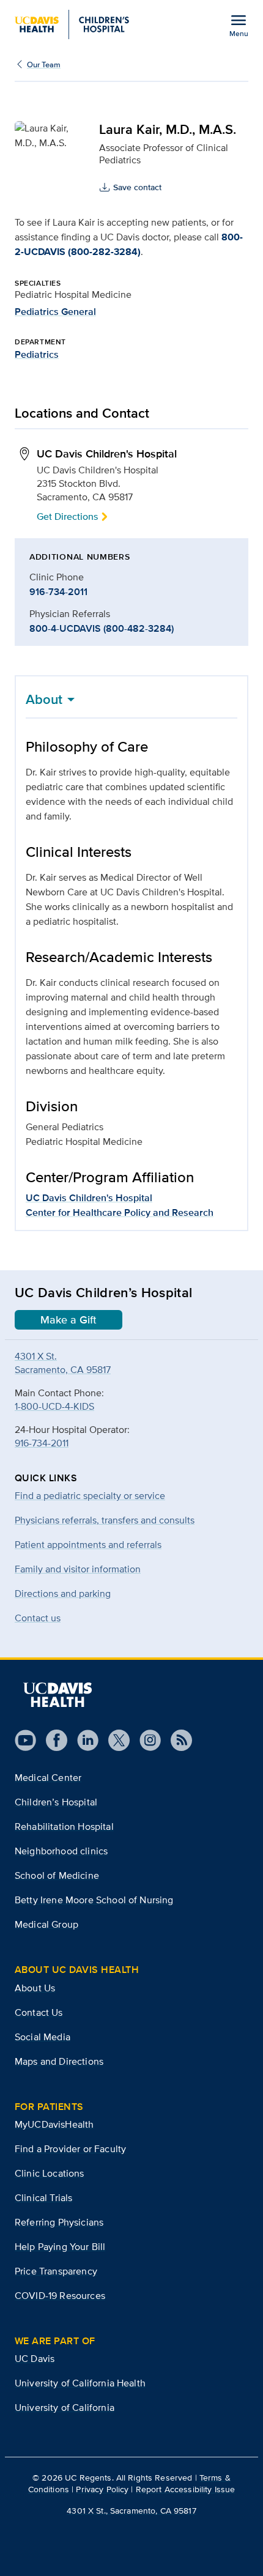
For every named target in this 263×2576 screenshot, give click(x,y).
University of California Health (80, 2383)
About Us (35, 1988)
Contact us (38, 1618)
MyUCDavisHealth (54, 2124)
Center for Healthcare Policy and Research (120, 1212)
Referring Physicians (59, 2222)
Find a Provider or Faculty (70, 2149)
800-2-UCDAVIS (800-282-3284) (129, 244)
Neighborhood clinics (61, 1851)
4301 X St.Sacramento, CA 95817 (63, 1363)
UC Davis (35, 2359)
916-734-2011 (58, 592)
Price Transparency (56, 2271)
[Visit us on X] (114, 1740)
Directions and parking (63, 1593)
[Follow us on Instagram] (145, 1740)
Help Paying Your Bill (60, 2247)
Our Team (44, 65)
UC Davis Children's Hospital (89, 1198)
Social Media (43, 2037)
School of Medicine (57, 1875)
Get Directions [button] (67, 516)
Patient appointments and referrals (88, 1545)
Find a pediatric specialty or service (90, 1496)
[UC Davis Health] (57, 1695)
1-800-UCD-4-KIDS (54, 1406)
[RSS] (176, 1740)
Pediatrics (37, 354)
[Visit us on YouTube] (25, 1740)
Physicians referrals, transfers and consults (105, 1520)
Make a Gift (69, 1320)
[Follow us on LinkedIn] (83, 1740)
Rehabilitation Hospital (64, 1827)
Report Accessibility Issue (186, 2489)
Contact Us (39, 2012)
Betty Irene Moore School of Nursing (94, 1900)
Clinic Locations (50, 2173)
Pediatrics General (55, 312)
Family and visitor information (78, 1569)
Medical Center (48, 1778)
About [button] (44, 699)
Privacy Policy (102, 2489)
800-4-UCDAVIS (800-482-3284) (102, 628)
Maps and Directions (59, 2061)
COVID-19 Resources (60, 2296)
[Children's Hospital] (72, 24)
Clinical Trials (43, 2198)
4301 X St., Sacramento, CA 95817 (131, 2511)
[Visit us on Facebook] (52, 1740)
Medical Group (46, 1924)
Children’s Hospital (56, 1802)
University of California (65, 2408)
